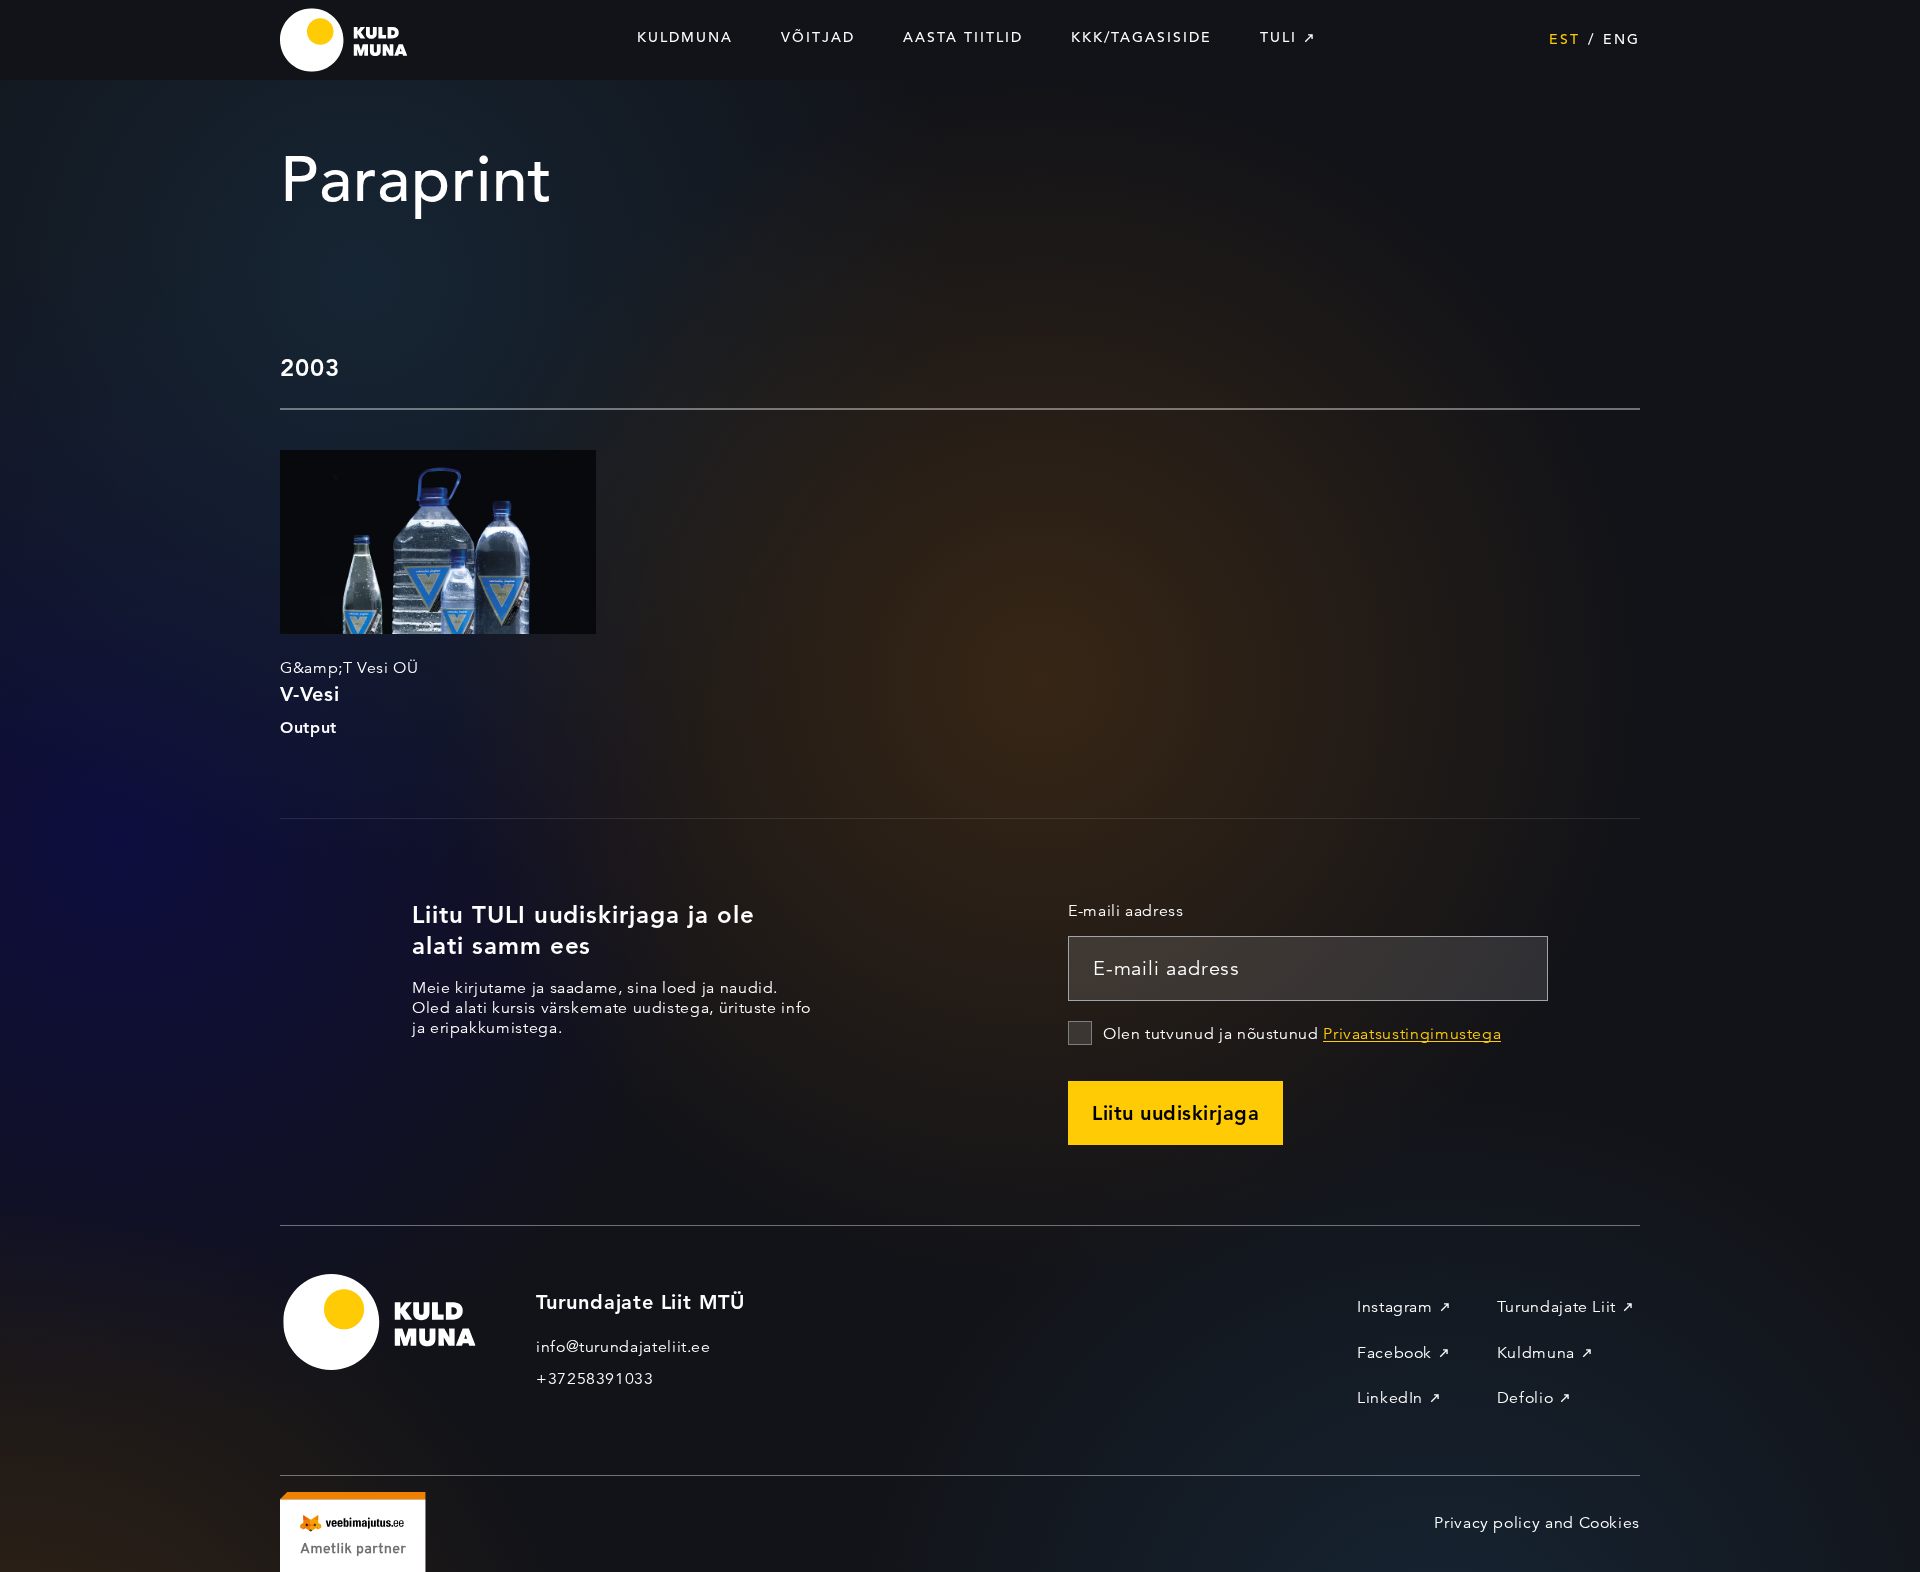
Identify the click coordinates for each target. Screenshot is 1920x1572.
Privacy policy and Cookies (1537, 1523)
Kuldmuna (685, 37)
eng (1621, 39)
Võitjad (818, 37)
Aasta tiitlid (963, 37)
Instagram (1395, 1307)
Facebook (1394, 1353)
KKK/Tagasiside (1141, 37)
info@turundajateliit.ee (623, 1347)
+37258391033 (595, 1379)
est (1564, 39)
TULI (1278, 37)
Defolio (1525, 1398)
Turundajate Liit (1556, 1307)
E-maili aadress (1126, 911)
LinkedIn (1390, 1398)
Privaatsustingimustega (1412, 1034)
